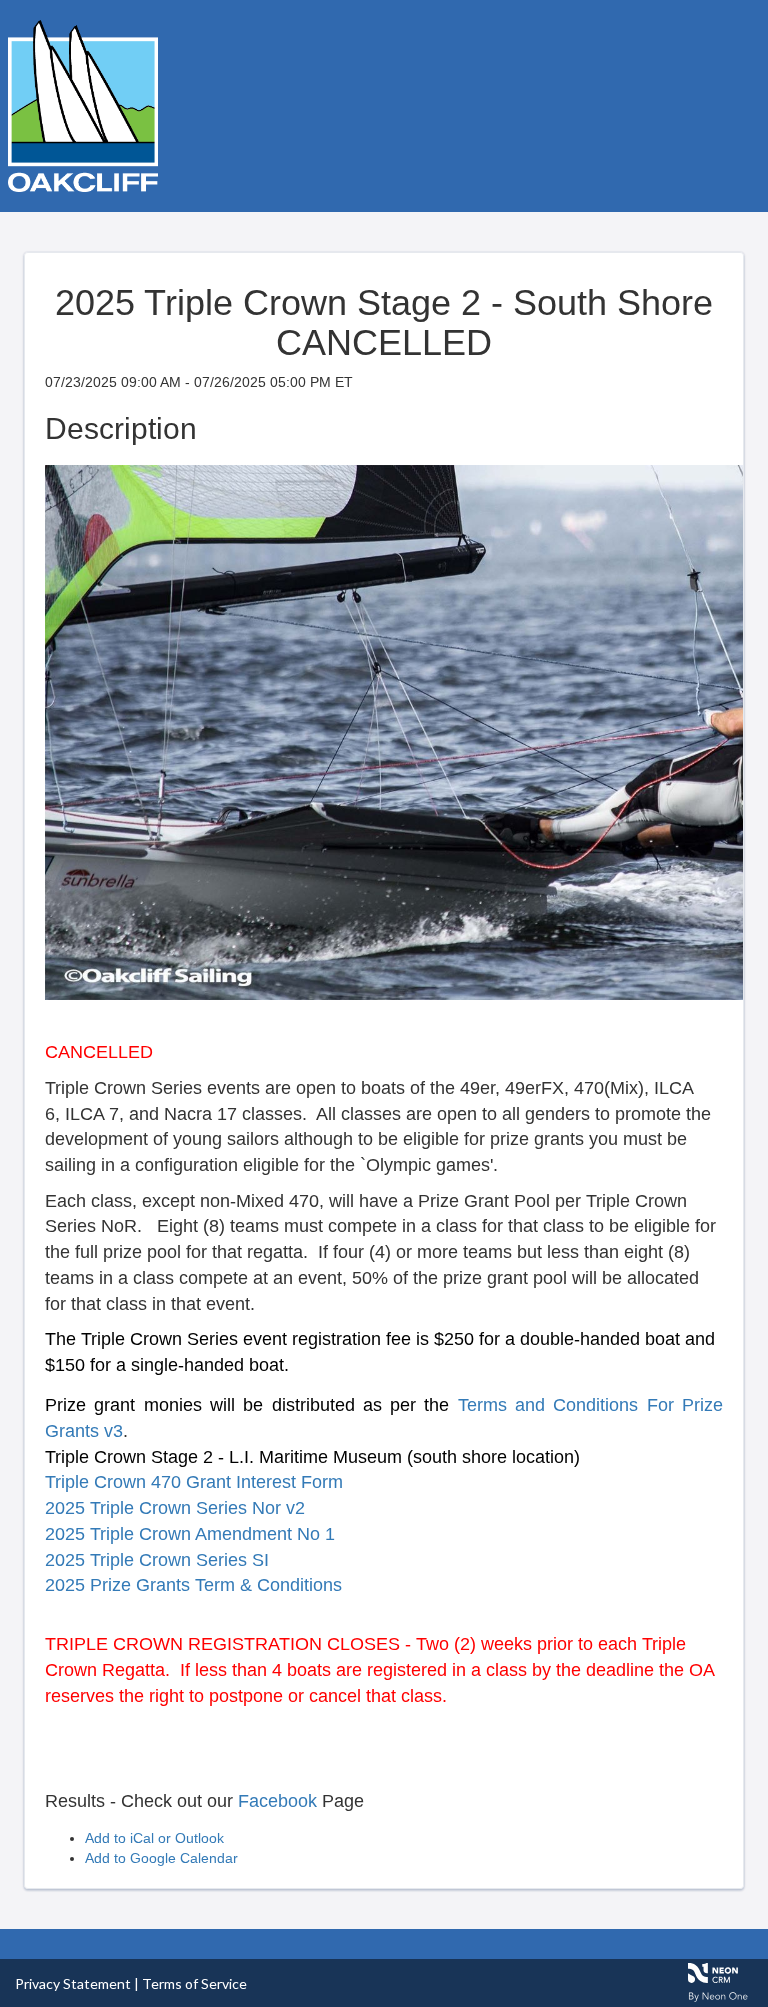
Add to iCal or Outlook (154, 1838)
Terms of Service (194, 1983)
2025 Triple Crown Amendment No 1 (190, 1534)
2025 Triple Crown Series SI (157, 1560)
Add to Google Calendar (161, 1858)
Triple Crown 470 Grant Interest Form (194, 1482)
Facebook (277, 1801)
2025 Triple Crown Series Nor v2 (175, 1508)
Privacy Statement (73, 1983)
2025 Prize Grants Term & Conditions (193, 1585)
